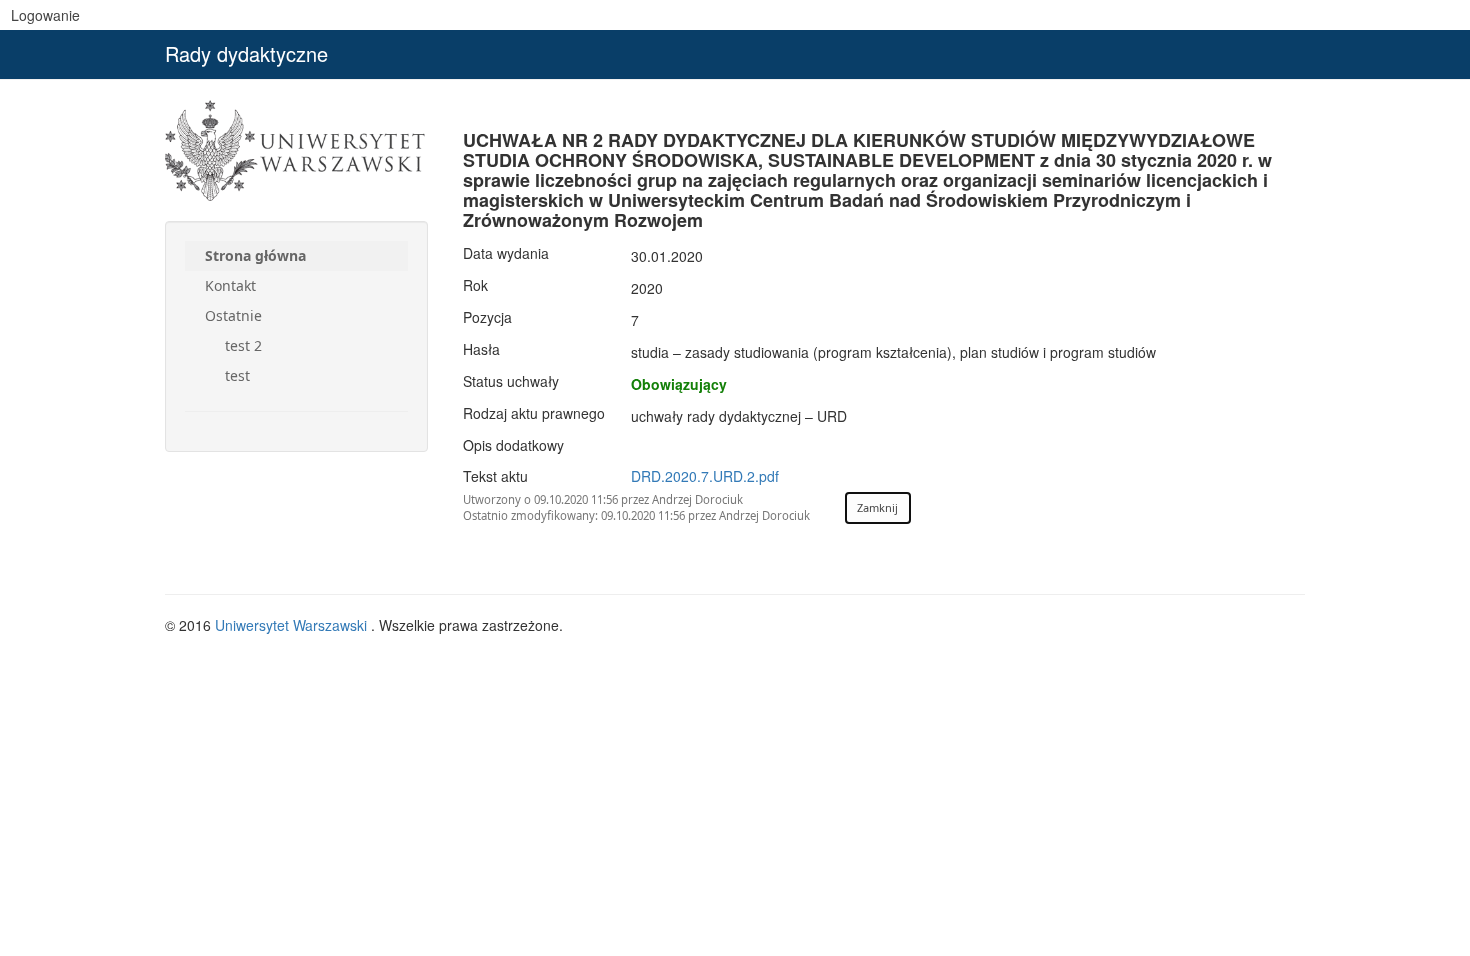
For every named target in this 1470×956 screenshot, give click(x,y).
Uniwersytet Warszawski (293, 625)
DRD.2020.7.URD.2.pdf (705, 476)
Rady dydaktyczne (246, 53)
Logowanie (45, 15)
